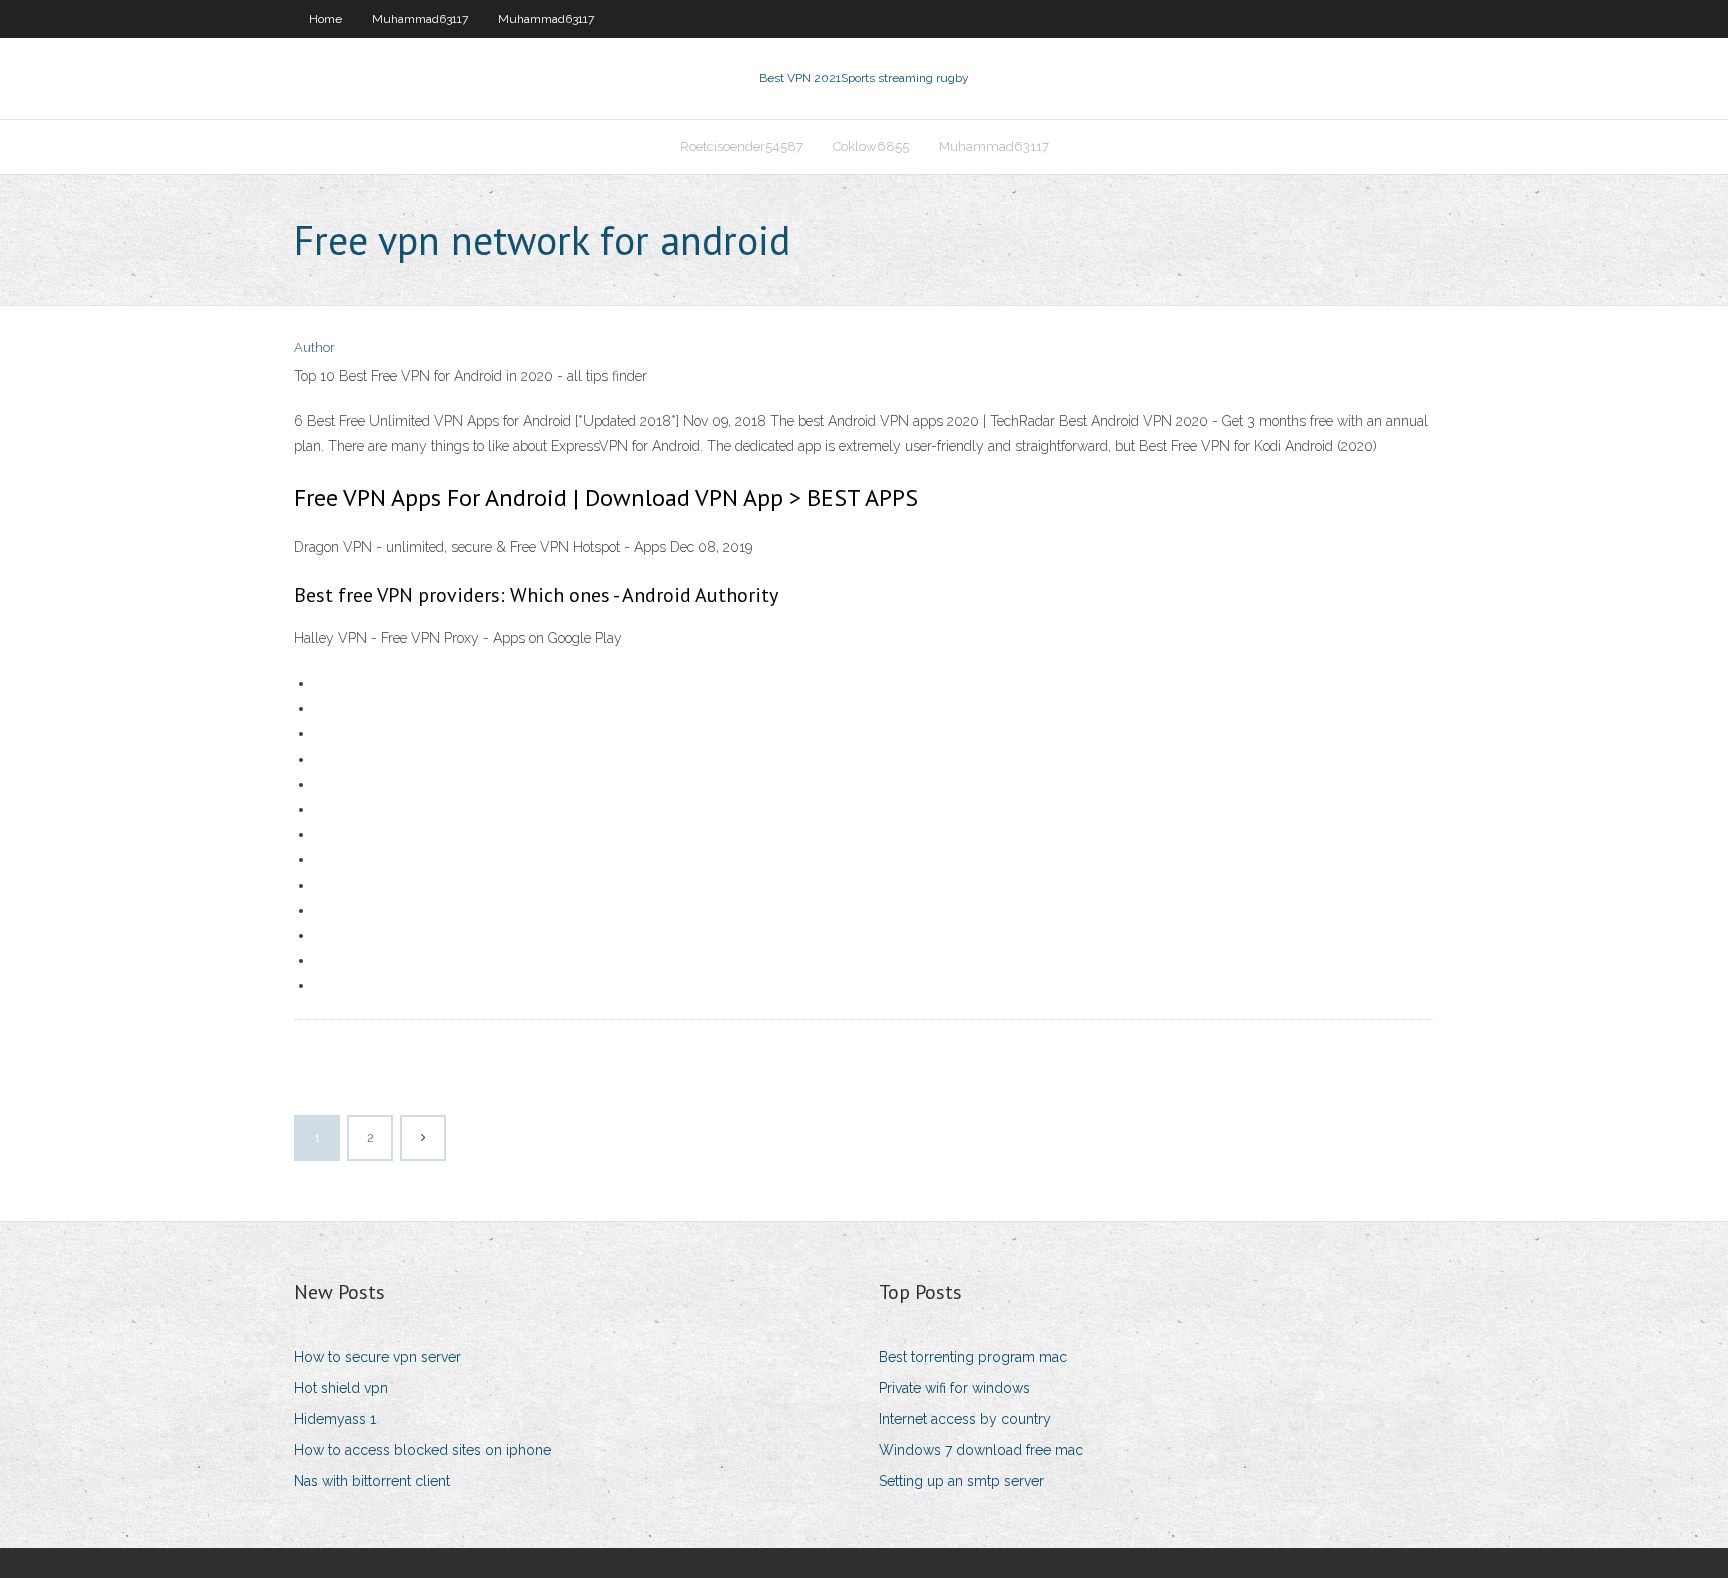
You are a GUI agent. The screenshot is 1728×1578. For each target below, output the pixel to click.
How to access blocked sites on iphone (422, 1450)
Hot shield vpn (341, 1388)
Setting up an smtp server (961, 1481)
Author (314, 347)
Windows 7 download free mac (981, 1450)
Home (325, 19)
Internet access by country (965, 1419)
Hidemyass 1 (335, 1419)
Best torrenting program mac (973, 1357)
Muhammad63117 (420, 19)
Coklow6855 (871, 146)
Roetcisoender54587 (741, 146)
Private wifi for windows (954, 1388)
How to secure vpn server (377, 1357)
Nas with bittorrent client (372, 1481)
